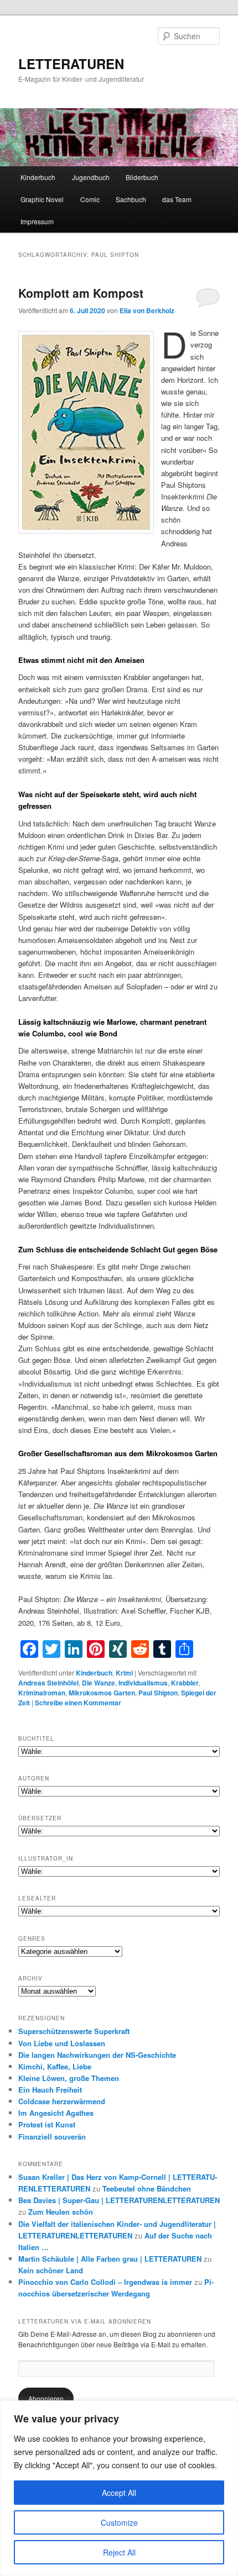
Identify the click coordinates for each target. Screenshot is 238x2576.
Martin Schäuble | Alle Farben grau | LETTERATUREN (110, 2259)
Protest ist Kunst (47, 2124)
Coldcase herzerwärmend (62, 2101)
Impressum (37, 221)
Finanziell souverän (52, 2137)
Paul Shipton (158, 1693)
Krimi (124, 1673)
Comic (90, 199)
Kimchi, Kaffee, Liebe (55, 2066)
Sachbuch (131, 199)
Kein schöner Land (51, 2270)
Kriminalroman (42, 1693)
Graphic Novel (42, 199)
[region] (119, 2488)
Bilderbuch (142, 177)
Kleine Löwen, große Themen (69, 2078)
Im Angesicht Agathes (56, 2113)
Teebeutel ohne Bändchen (147, 2188)
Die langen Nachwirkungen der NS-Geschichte (97, 2055)
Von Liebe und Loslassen (62, 2043)
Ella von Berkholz (147, 310)
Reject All (119, 2552)
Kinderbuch (38, 177)
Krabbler (185, 1683)
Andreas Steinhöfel (48, 1683)
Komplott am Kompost (81, 293)
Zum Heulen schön (61, 2212)
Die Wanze (99, 1683)
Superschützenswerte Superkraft (74, 2031)
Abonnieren (46, 2398)
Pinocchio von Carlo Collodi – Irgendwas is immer (105, 2282)
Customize (119, 2522)
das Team (177, 199)
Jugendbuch (91, 177)
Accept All (119, 2493)
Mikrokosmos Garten (102, 1693)
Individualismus (143, 1683)
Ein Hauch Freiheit (50, 2090)
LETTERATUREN (71, 64)
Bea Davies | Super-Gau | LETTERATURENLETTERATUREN (119, 2200)
